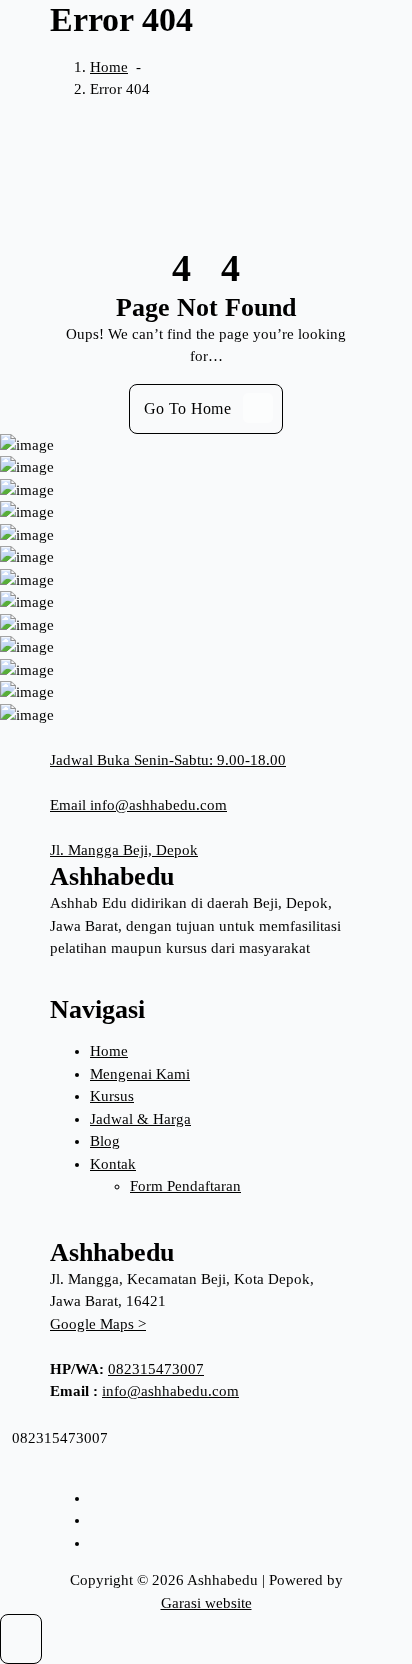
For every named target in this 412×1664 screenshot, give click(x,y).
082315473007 (156, 1369)
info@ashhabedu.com (170, 1391)
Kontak (113, 1164)
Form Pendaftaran (185, 1186)
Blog (105, 1141)
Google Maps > (98, 1324)
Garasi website (206, 1603)
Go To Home (187, 408)
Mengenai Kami (140, 1074)
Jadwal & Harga (140, 1119)
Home (109, 67)
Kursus (112, 1096)
